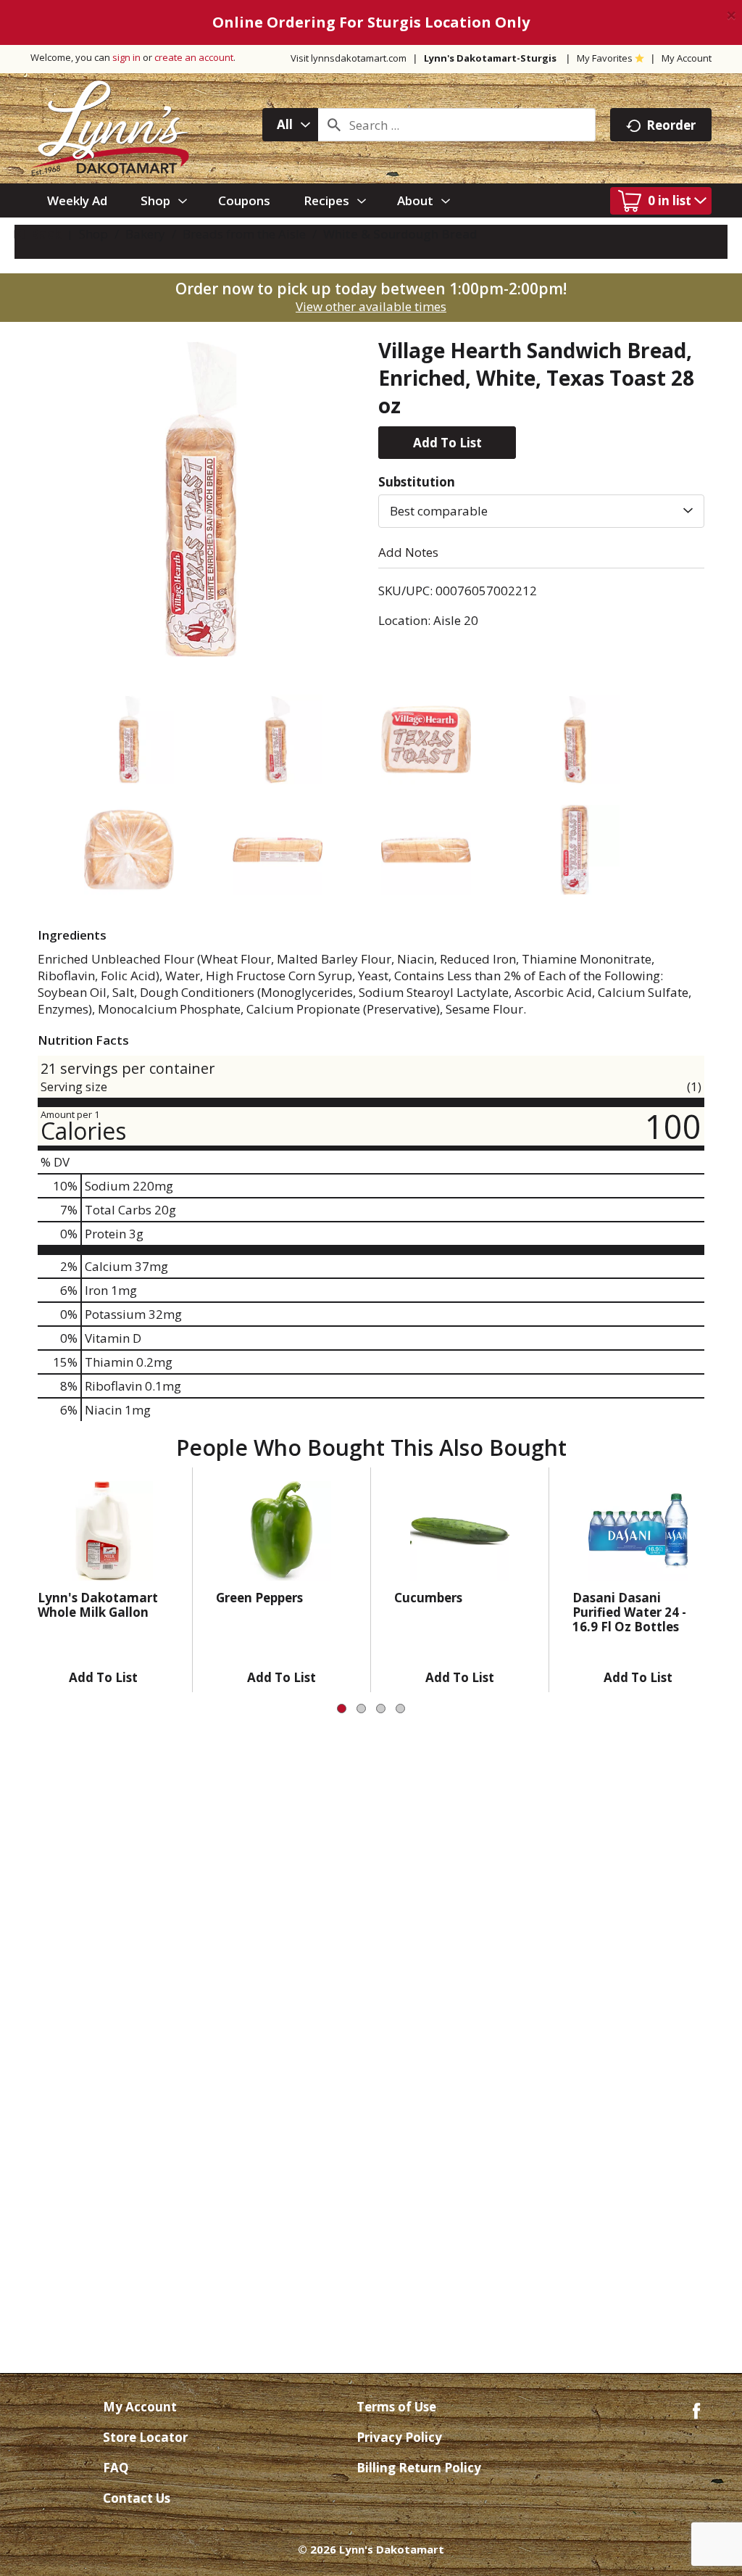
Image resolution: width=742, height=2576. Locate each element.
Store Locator (145, 2437)
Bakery (145, 234)
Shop (93, 234)
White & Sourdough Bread (400, 234)
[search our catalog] (334, 125)
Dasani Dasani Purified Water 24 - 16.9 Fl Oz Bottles (629, 1612)
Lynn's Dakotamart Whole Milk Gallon (98, 1605)
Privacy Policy (399, 2437)
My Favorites (605, 58)
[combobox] (290, 125)
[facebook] (696, 2410)
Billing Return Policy (419, 2468)
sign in (126, 57)
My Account (687, 58)
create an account (194, 57)
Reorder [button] (671, 125)
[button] (447, 443)
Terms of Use (396, 2407)
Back (44, 234)
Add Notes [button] (408, 552)
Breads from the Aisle (244, 234)
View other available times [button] (371, 306)
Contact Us (137, 2498)
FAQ (116, 2468)
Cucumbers (428, 1598)
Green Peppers (259, 1598)
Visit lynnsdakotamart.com (349, 58)
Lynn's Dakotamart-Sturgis (490, 58)
